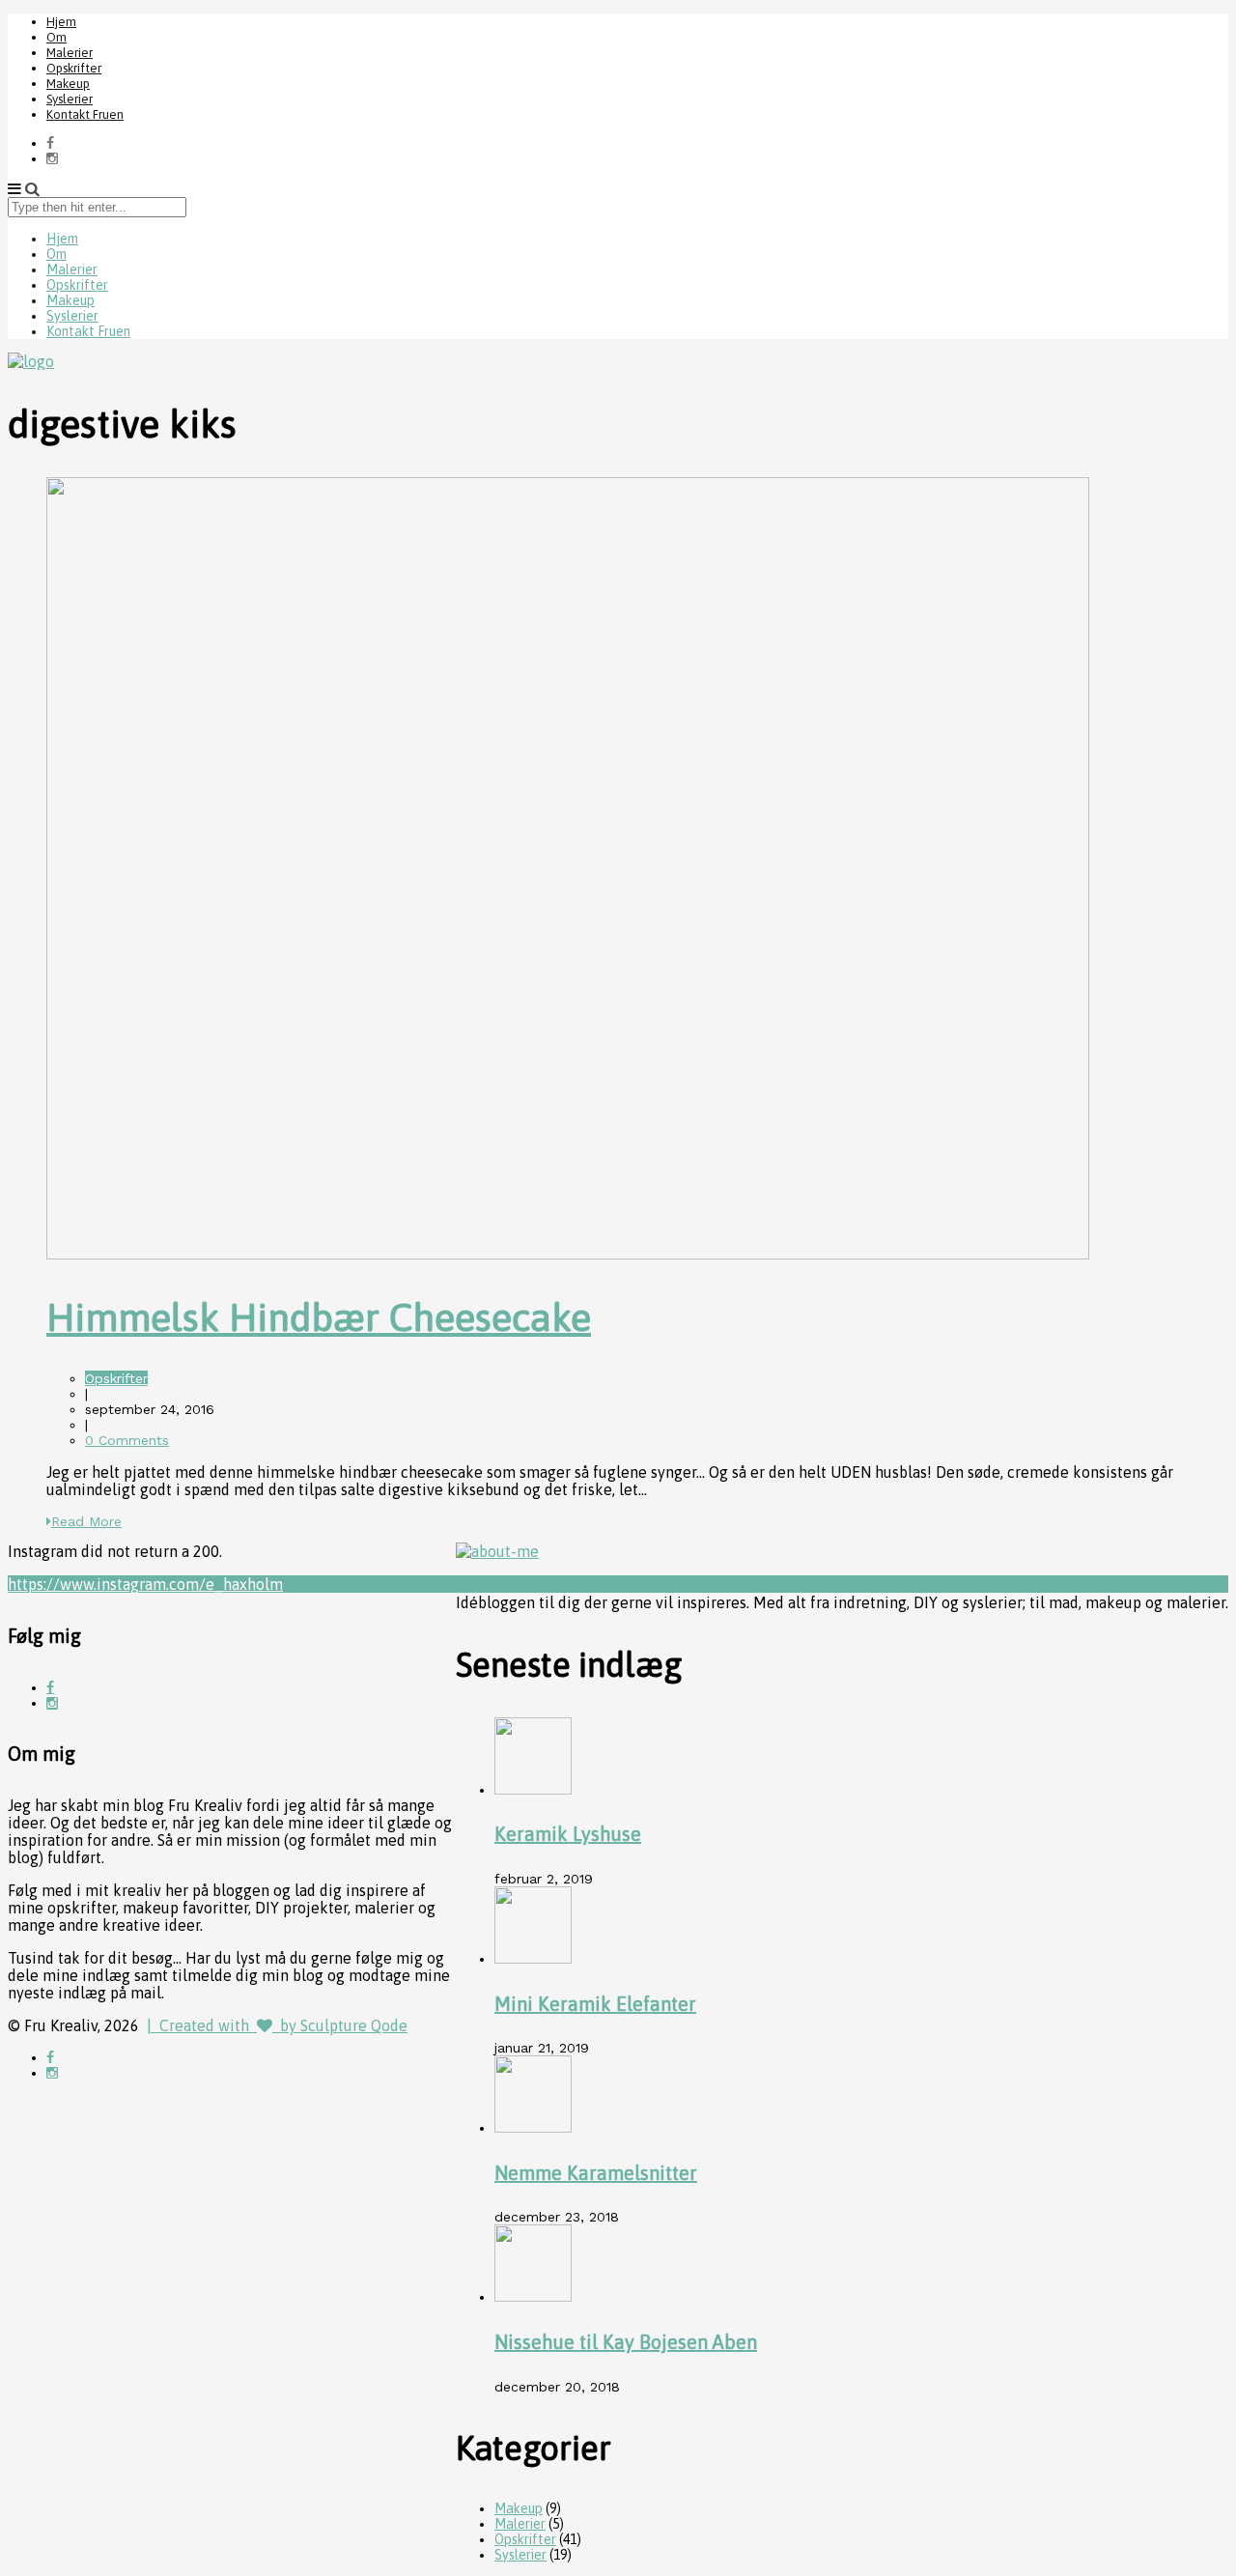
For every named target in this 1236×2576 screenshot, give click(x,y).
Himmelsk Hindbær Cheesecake (319, 1317)
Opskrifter (74, 68)
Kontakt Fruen (85, 114)
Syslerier (70, 99)
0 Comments (127, 1440)
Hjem (61, 22)
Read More (86, 1521)
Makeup (68, 84)
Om (56, 37)
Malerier (70, 53)
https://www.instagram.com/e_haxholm (145, 1584)
